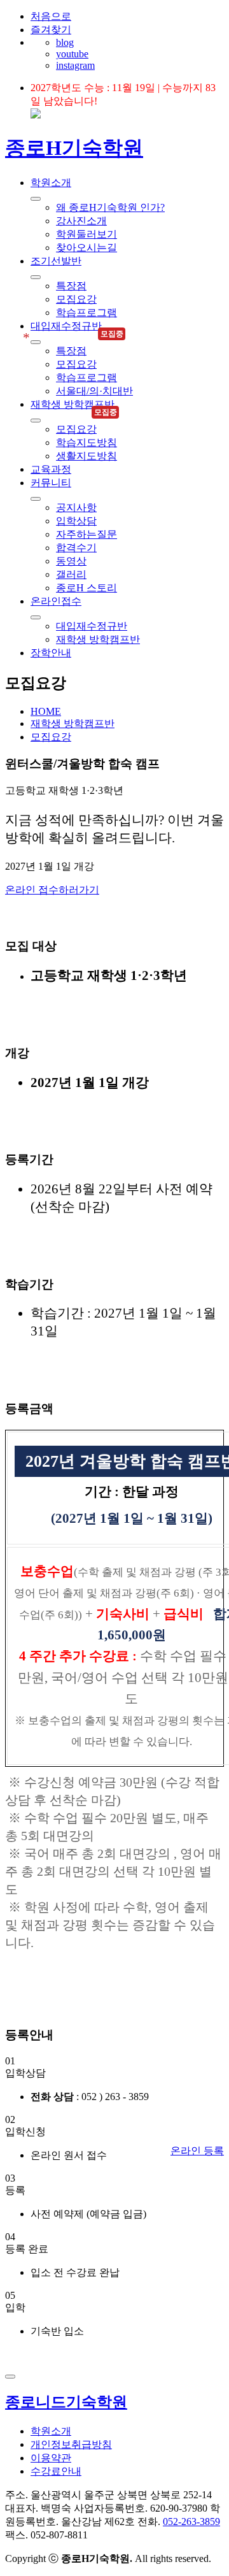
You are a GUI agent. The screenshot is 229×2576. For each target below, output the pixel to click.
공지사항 (76, 507)
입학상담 (76, 521)
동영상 (71, 561)
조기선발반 (56, 261)
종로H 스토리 (87, 588)
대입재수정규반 (66, 326)
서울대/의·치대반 (94, 391)
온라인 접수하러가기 (52, 890)
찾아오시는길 (87, 248)
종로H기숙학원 (74, 148)
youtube (72, 54)
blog (65, 42)
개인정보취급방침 (71, 2444)
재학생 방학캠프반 (73, 404)
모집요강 (76, 299)
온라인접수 (56, 601)
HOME (46, 711)
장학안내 (51, 653)
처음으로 (51, 16)
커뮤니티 (51, 483)
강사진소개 (81, 221)
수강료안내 (56, 2471)
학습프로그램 (87, 313)
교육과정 (51, 469)
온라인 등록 (197, 2151)
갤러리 (71, 574)
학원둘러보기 (87, 234)
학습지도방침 (87, 443)
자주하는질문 (87, 534)
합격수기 (76, 548)
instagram (75, 65)
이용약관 (51, 2458)
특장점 (71, 286)
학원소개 (51, 183)
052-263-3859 (191, 2522)
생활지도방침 (87, 456)
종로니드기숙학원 (66, 2402)
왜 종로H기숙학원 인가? (110, 207)
